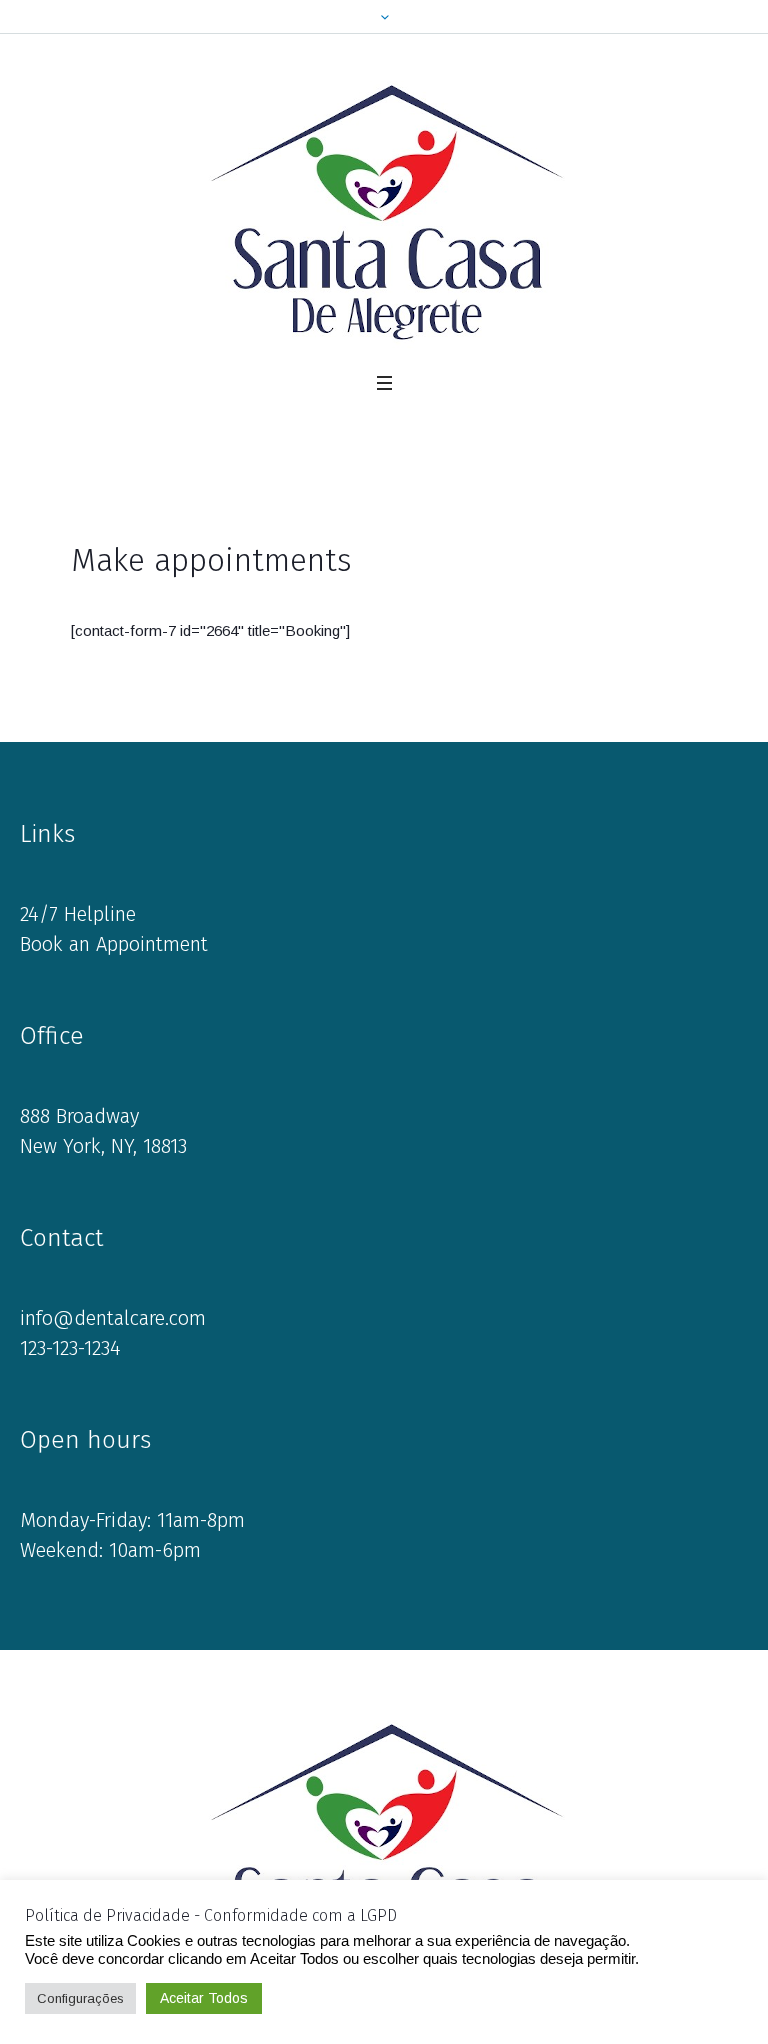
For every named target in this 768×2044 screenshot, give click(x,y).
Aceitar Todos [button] (204, 1998)
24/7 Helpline (78, 914)
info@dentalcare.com (113, 1318)
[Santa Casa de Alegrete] (384, 211)
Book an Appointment (114, 944)
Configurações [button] (80, 1998)
